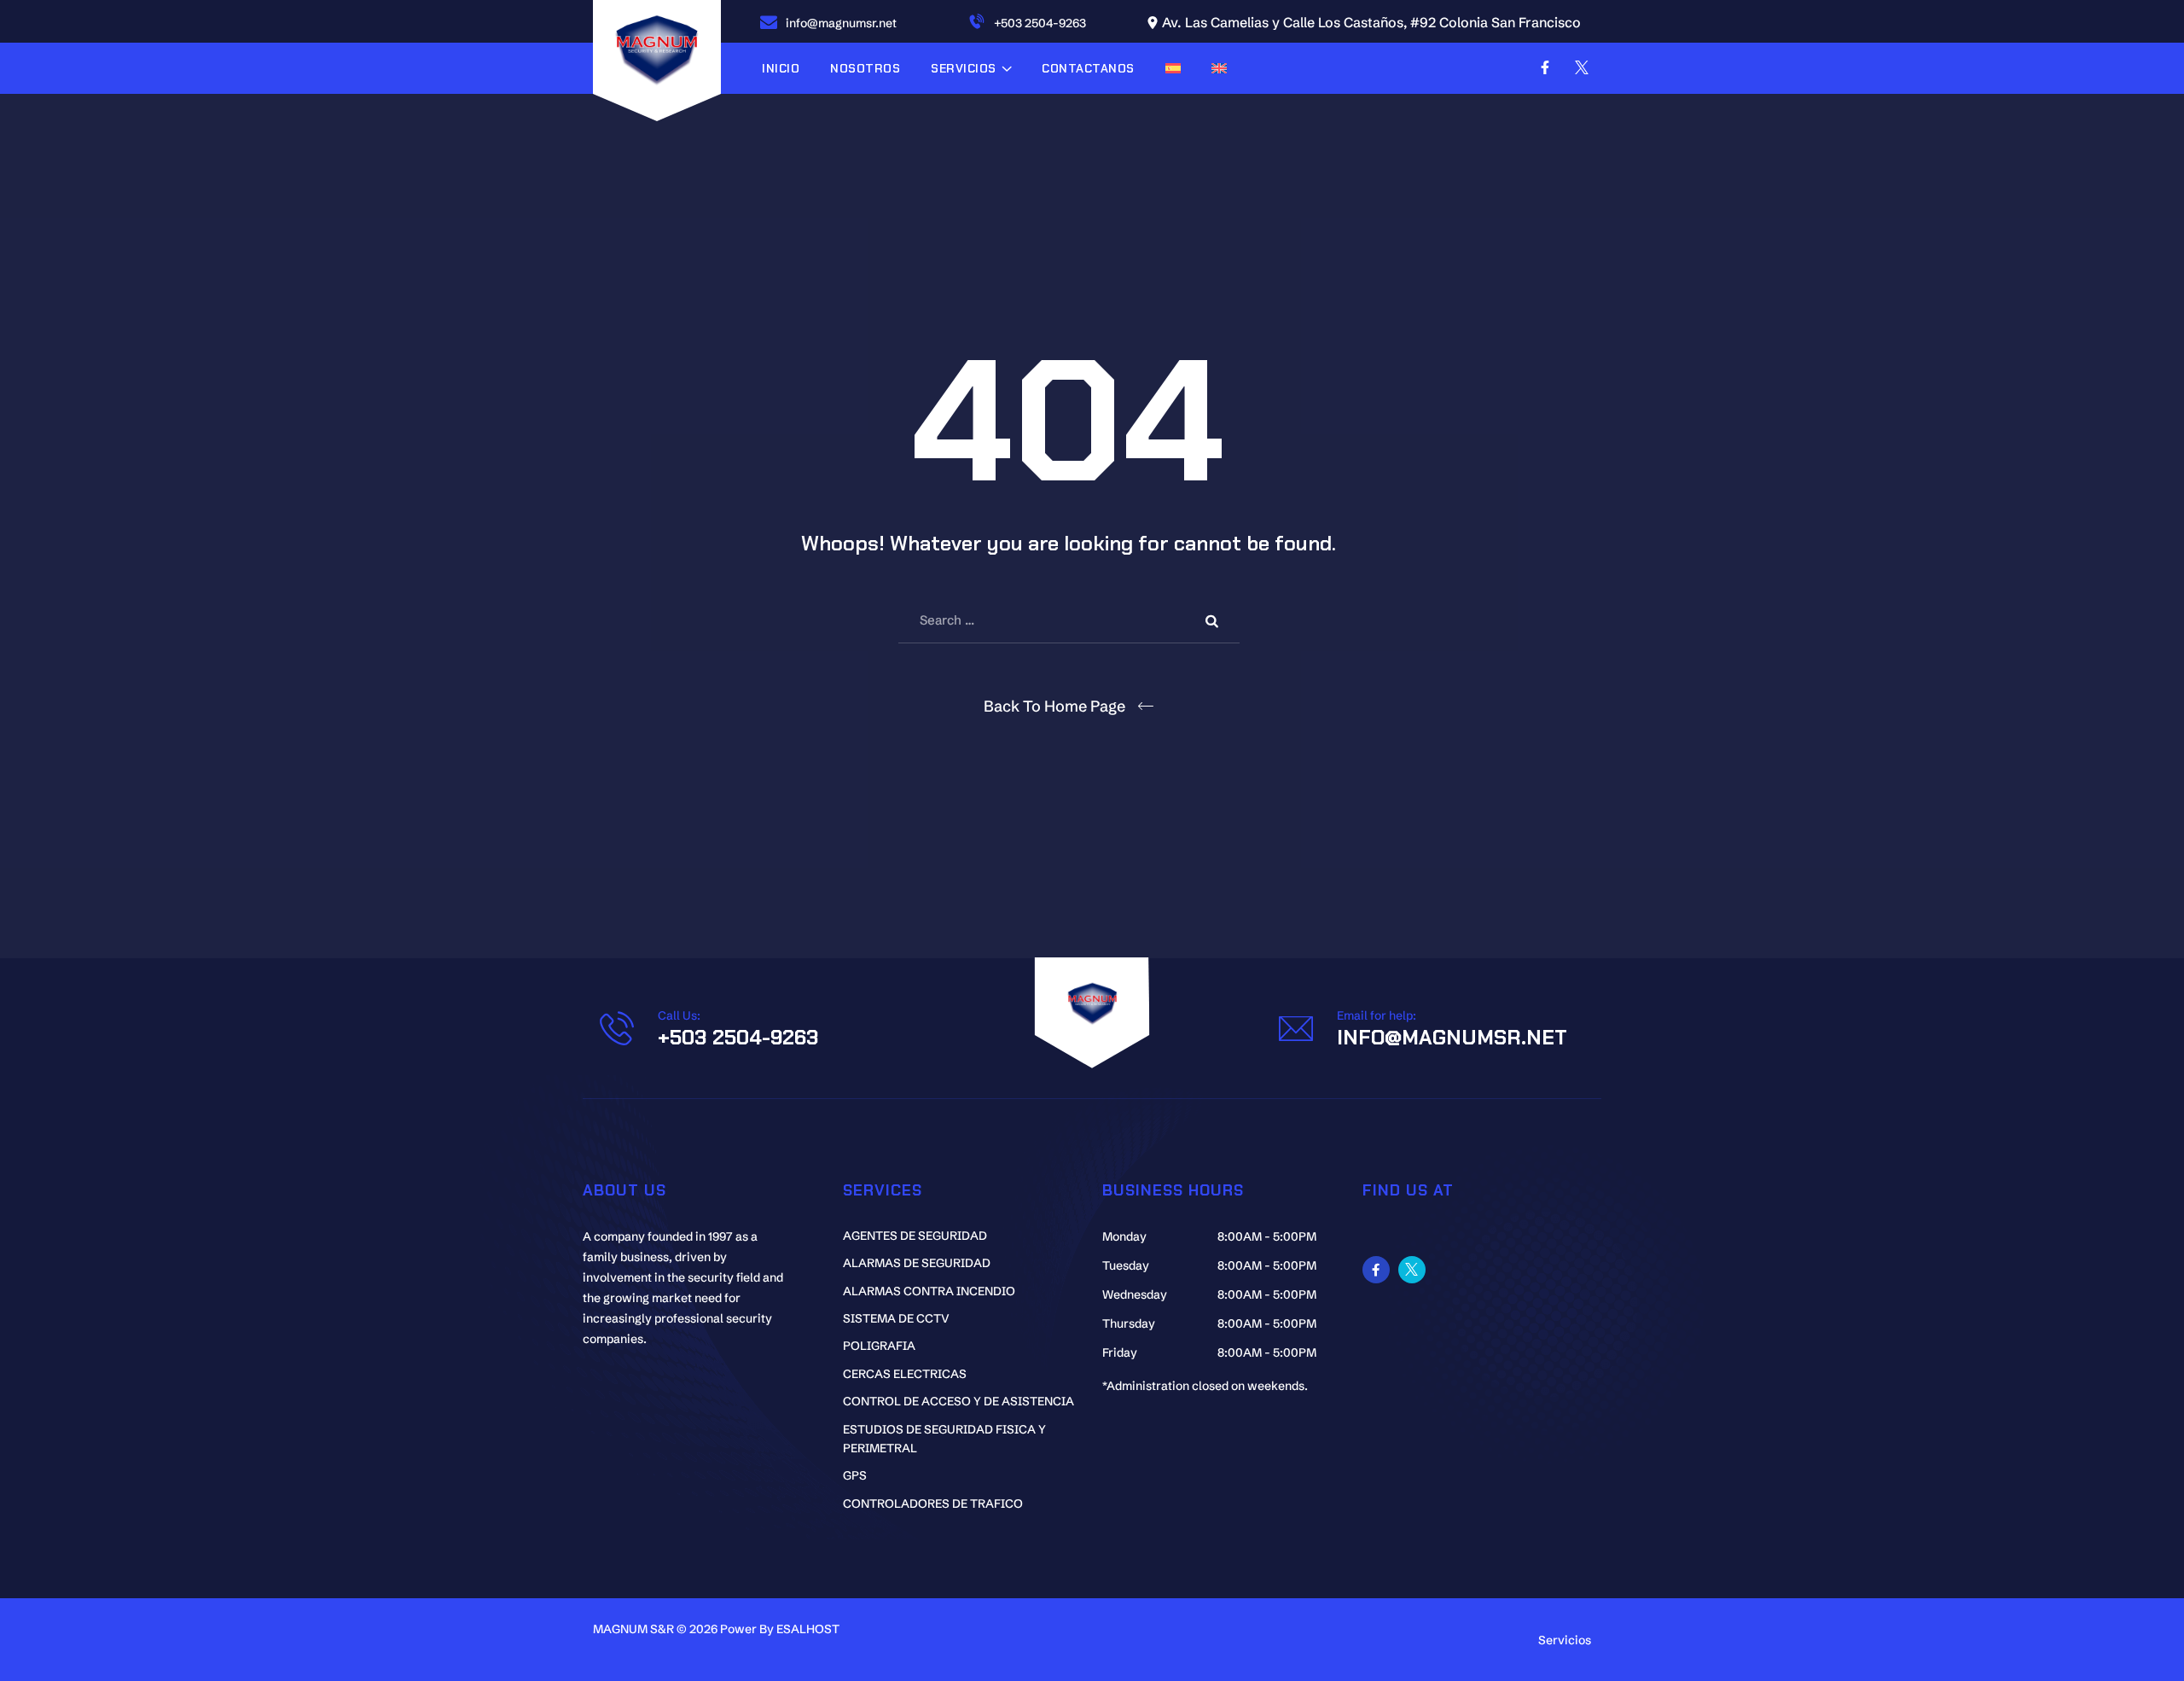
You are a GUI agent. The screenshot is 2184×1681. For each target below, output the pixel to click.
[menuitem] (1173, 68)
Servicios (964, 68)
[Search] (1214, 620)
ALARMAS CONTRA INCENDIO (929, 1291)
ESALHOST (808, 1629)
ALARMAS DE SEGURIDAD (917, 1263)
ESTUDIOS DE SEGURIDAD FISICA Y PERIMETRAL (944, 1439)
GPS (855, 1475)
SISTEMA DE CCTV (896, 1318)
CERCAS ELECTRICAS (905, 1374)
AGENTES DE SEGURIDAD (915, 1236)
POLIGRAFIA (879, 1346)
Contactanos (1088, 68)
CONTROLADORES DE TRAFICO (933, 1504)
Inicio (781, 68)
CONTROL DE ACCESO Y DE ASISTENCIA (958, 1401)
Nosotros (865, 68)
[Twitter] (1582, 67)
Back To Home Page (1054, 706)
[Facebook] (1545, 67)
